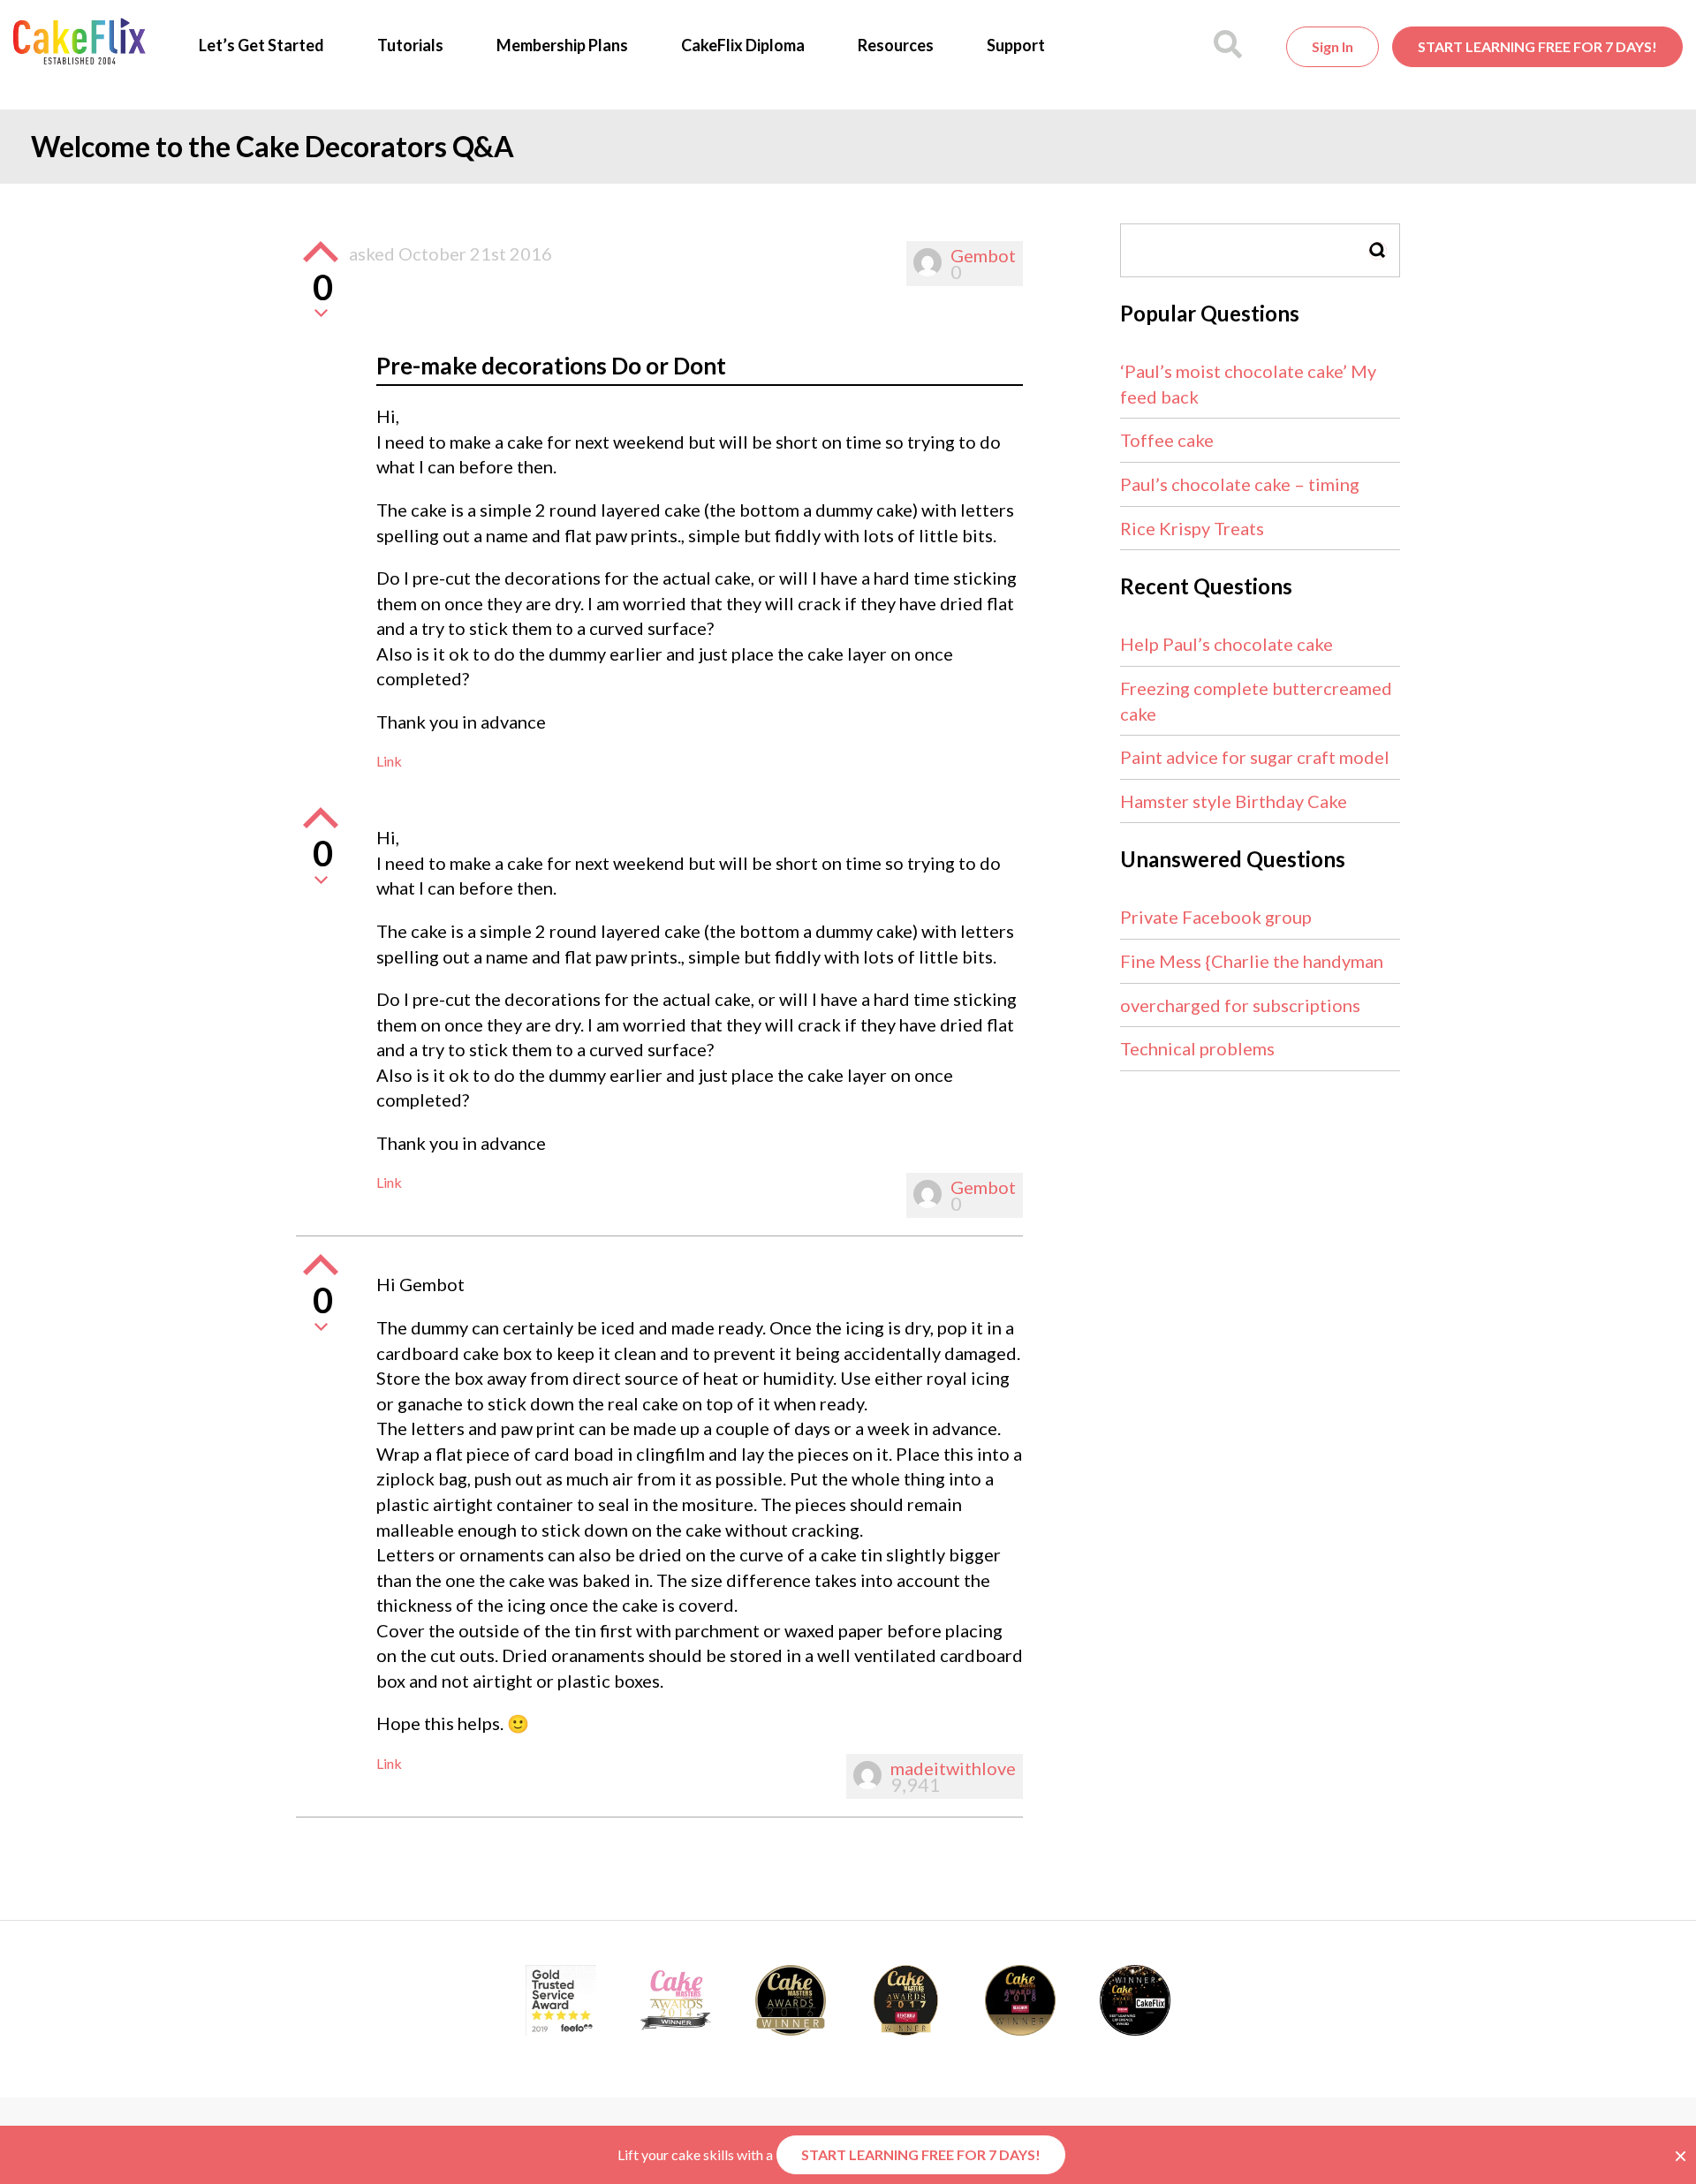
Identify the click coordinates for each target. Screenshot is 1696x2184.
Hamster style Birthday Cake (1234, 801)
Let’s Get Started (261, 45)
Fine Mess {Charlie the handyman (1252, 961)
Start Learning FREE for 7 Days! (1537, 46)
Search (1378, 250)
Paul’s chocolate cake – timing (1240, 484)
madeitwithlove (953, 1768)
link (389, 761)
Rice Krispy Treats (1192, 528)
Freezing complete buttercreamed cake (1256, 701)
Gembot (983, 255)
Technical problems (1197, 1048)
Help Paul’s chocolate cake (1227, 644)
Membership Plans (562, 45)
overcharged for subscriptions (1240, 1005)
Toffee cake (1167, 440)
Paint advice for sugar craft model (1255, 757)
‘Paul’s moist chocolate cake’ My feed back (1248, 384)
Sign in (1333, 46)
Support (1016, 45)
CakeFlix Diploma (743, 45)
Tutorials (410, 45)
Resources (896, 45)
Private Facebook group (1216, 917)
